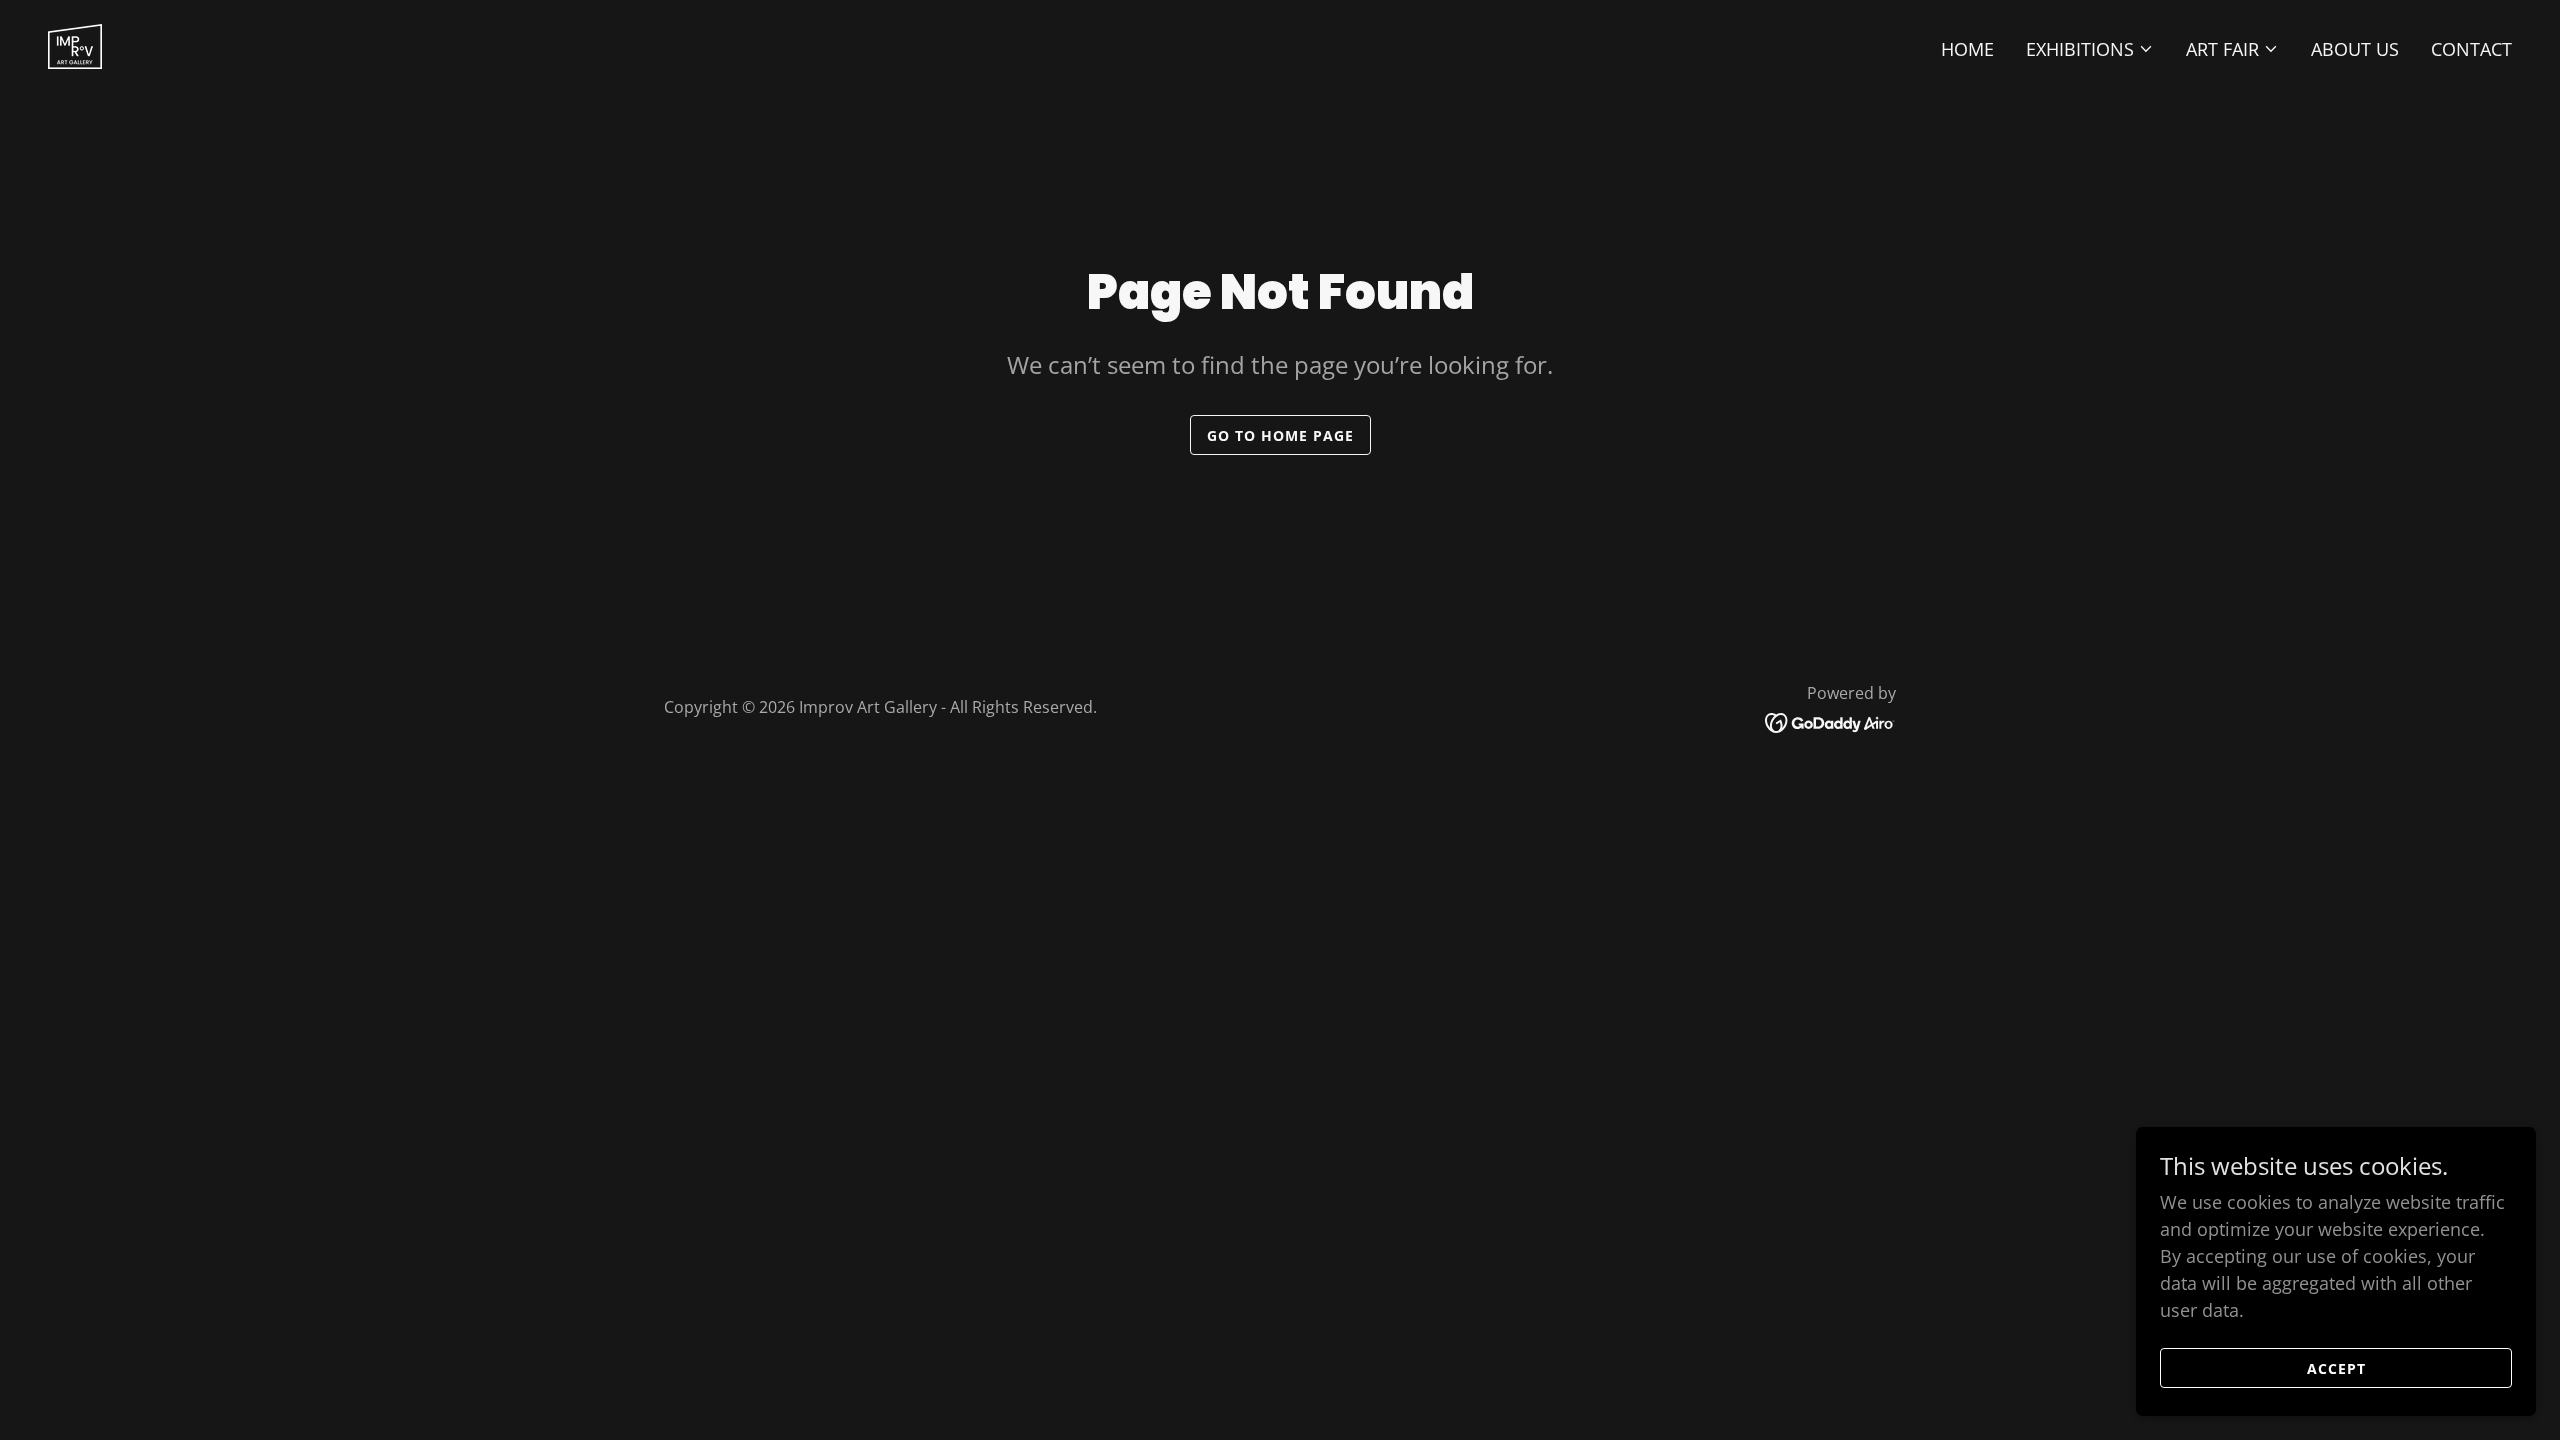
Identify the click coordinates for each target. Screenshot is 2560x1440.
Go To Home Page (1280, 435)
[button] (2090, 49)
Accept (2336, 1368)
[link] (75, 44)
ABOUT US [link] (2355, 49)
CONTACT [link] (2471, 49)
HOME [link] (1967, 49)
